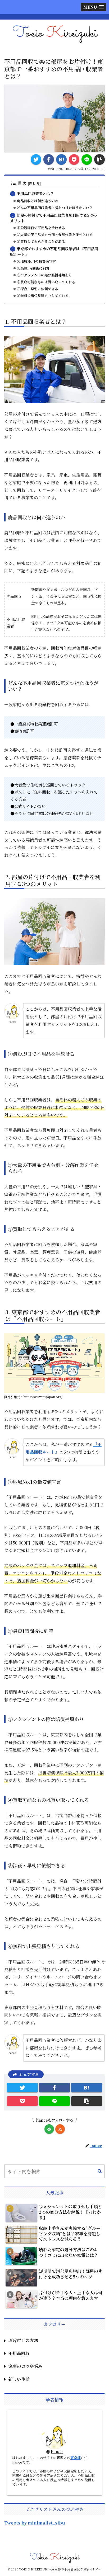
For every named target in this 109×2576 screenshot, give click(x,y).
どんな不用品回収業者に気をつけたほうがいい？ (55, 208)
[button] (100, 2172)
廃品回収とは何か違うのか (38, 201)
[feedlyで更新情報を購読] (49, 2129)
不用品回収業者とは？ (35, 193)
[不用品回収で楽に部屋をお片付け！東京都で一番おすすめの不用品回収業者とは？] (61, 159)
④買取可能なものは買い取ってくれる (46, 282)
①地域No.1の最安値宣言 (36, 261)
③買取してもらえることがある (41, 241)
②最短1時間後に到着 (33, 268)
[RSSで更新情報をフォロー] (60, 2129)
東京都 (76, 2458)
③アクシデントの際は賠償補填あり (44, 275)
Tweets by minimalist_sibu (35, 2523)
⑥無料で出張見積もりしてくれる (43, 296)
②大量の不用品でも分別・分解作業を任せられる (55, 235)
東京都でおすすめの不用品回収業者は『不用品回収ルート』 (54, 251)
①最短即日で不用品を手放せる (41, 228)
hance (57, 2452)
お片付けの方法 (23, 2340)
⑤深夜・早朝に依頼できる (38, 289)
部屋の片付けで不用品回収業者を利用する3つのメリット (54, 218)
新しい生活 (19, 2379)
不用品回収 (19, 2353)
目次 (22, 183)
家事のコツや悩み (25, 2366)
